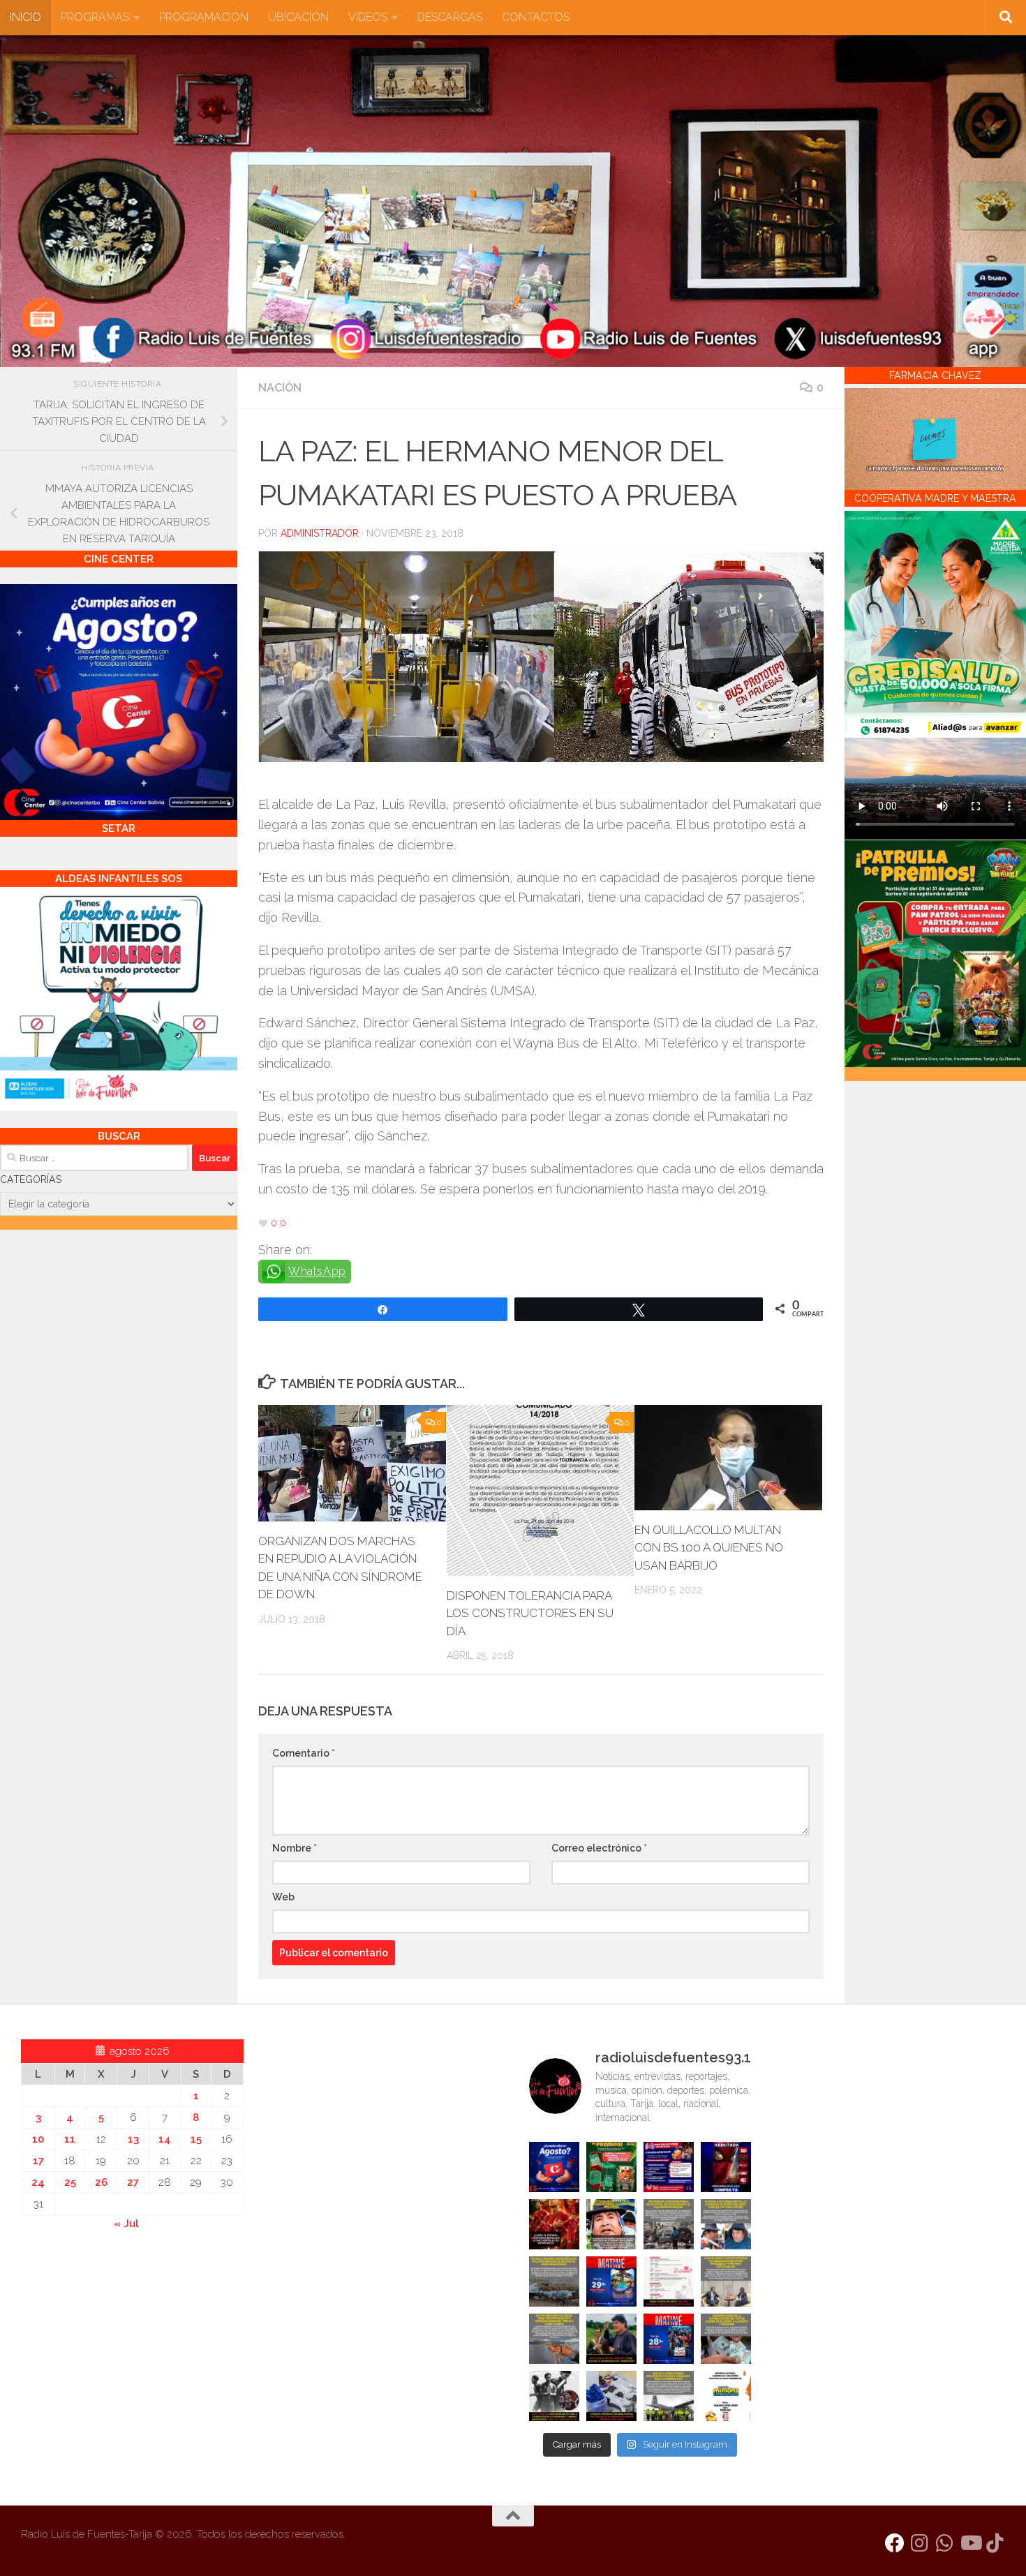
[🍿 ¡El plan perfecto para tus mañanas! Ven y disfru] (669, 2339)
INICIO (25, 17)
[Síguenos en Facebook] (895, 2543)
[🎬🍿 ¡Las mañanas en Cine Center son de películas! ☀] (611, 2281)
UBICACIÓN (298, 17)
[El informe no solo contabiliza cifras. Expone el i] (669, 2224)
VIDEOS (368, 17)
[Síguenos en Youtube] (970, 2543)
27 (133, 2182)
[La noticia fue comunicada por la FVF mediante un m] (554, 2396)
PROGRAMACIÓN (204, 17)
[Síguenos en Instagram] (920, 2543)
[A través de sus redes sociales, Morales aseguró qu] (611, 2339)
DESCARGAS (450, 17)
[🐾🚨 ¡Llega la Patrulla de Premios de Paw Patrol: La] (611, 2167)
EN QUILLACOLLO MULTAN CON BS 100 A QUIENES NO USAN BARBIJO (709, 1548)
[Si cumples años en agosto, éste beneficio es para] (554, 2167)
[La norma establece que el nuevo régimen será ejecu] (726, 2339)
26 (101, 2182)
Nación (280, 388)
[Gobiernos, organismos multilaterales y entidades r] (669, 2396)
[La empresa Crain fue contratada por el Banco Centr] (554, 2281)
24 (38, 2182)
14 (165, 2139)
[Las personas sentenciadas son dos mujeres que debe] (554, 2339)
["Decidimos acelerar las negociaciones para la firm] (726, 2281)
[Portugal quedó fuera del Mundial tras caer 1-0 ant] (554, 2224)
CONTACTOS (536, 17)
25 (70, 2182)
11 (70, 2139)
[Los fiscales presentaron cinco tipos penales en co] (611, 2224)
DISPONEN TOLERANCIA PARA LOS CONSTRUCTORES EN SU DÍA (530, 1613)
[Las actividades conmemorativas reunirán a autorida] (669, 2281)
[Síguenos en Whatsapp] (945, 2543)
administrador (320, 533)
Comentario (304, 1753)
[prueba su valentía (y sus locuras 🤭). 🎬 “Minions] (726, 2396)
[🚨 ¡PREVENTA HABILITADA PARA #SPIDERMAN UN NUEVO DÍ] (726, 2167)
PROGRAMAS (95, 17)
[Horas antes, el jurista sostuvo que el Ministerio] (726, 2224)
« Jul (126, 2224)
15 (196, 2139)
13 (133, 2139)
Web (283, 1897)
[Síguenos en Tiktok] (995, 2543)
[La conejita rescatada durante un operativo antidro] (611, 2396)
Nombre (295, 1848)
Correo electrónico (599, 1848)
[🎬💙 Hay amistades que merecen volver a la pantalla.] (669, 2167)
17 (38, 2161)
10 (38, 2139)
